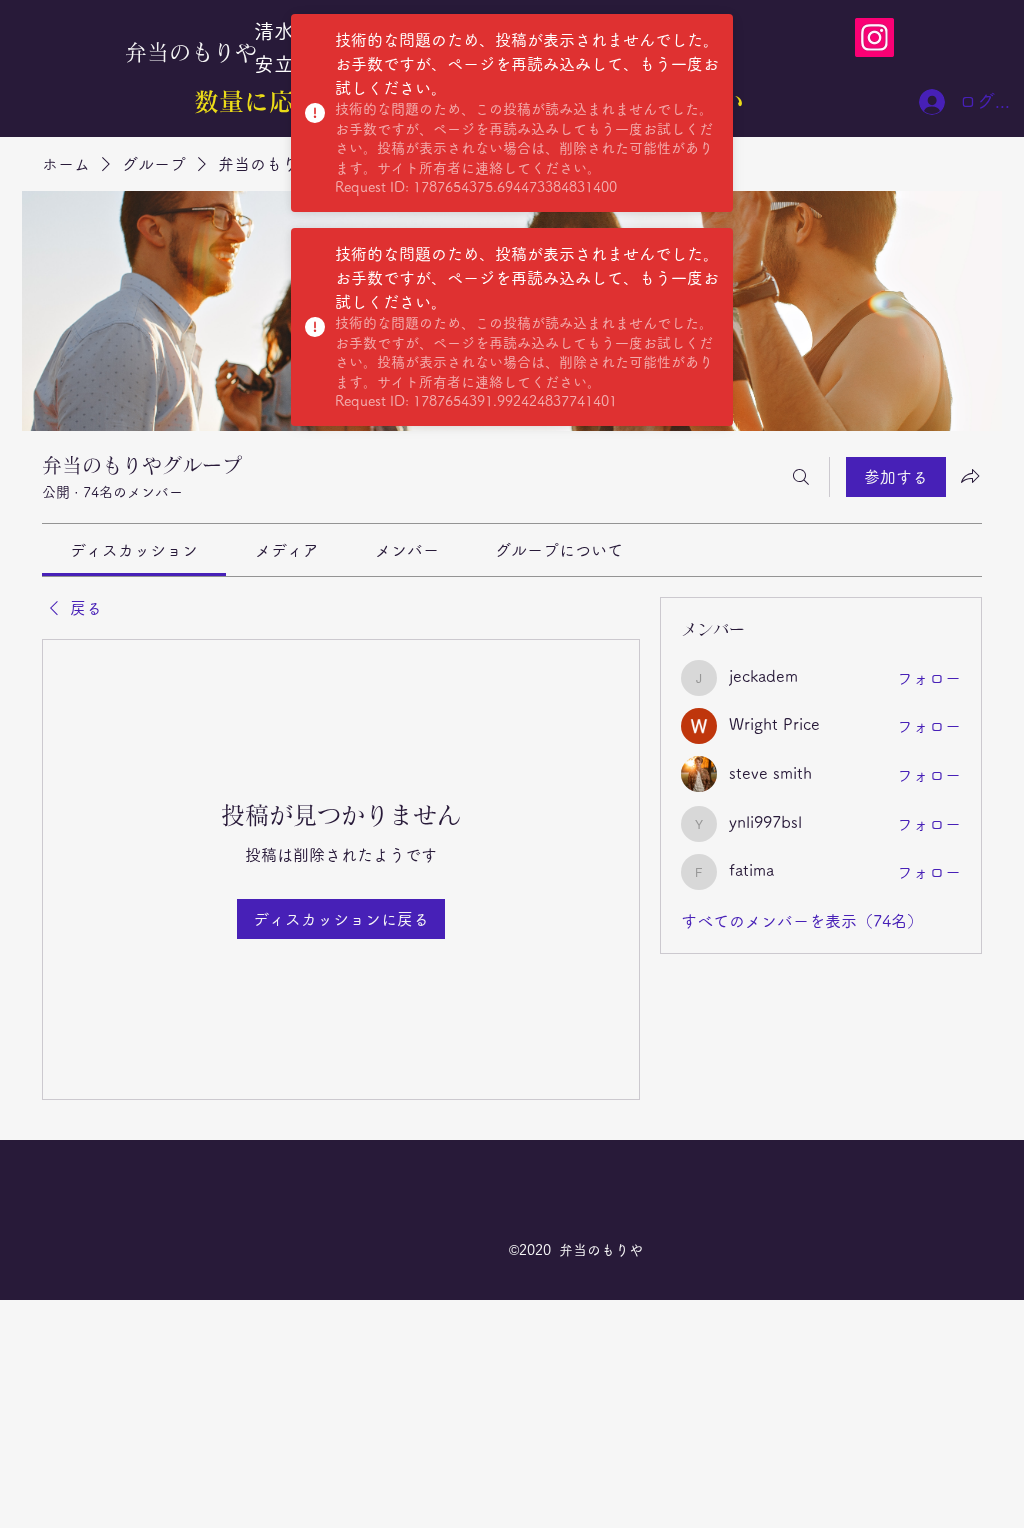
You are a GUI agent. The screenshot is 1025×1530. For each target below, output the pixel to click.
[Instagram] (874, 37)
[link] (134, 550)
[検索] (801, 477)
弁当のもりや (191, 52)
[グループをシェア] (970, 476)
